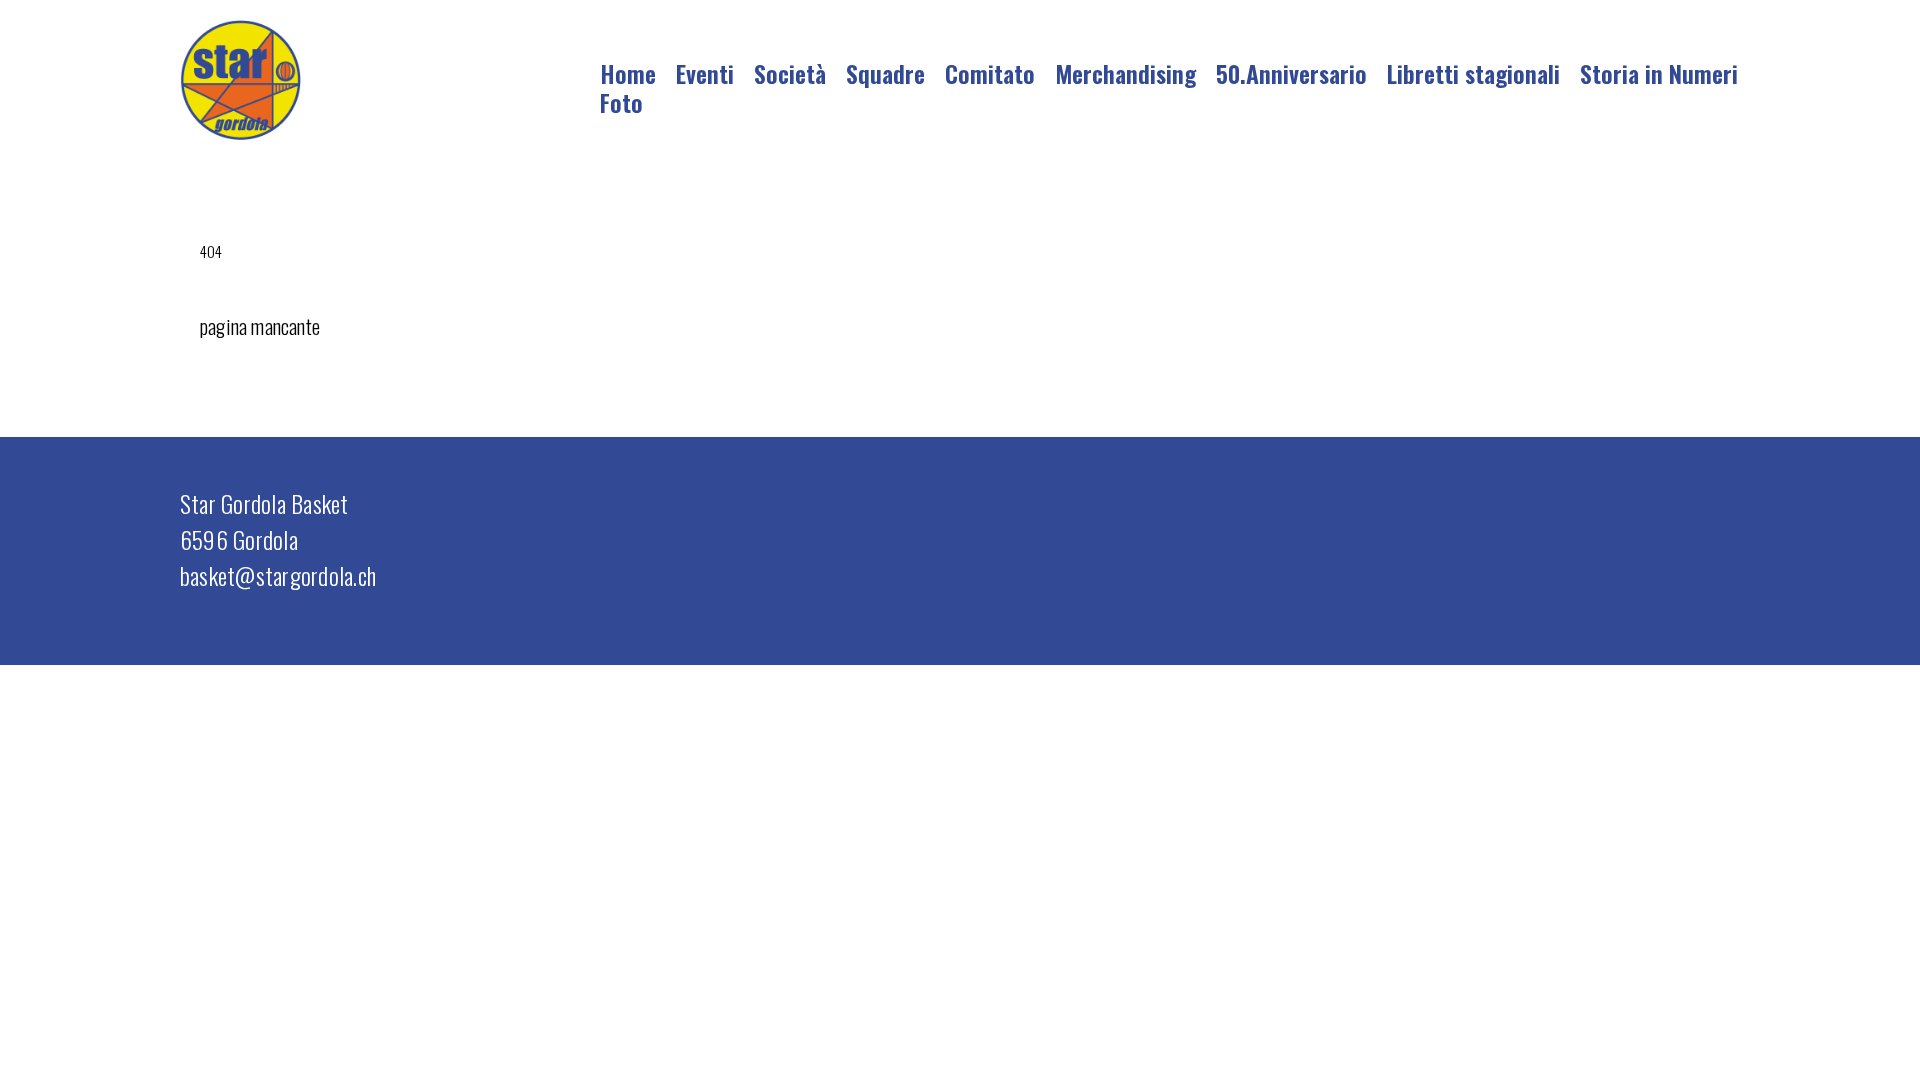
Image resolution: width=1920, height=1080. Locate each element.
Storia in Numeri (1659, 73)
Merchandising (1125, 73)
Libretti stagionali (1473, 73)
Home (628, 73)
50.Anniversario (1291, 73)
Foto (621, 102)
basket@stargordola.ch (278, 575)
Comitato (990, 73)
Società (790, 73)
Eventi (705, 73)
